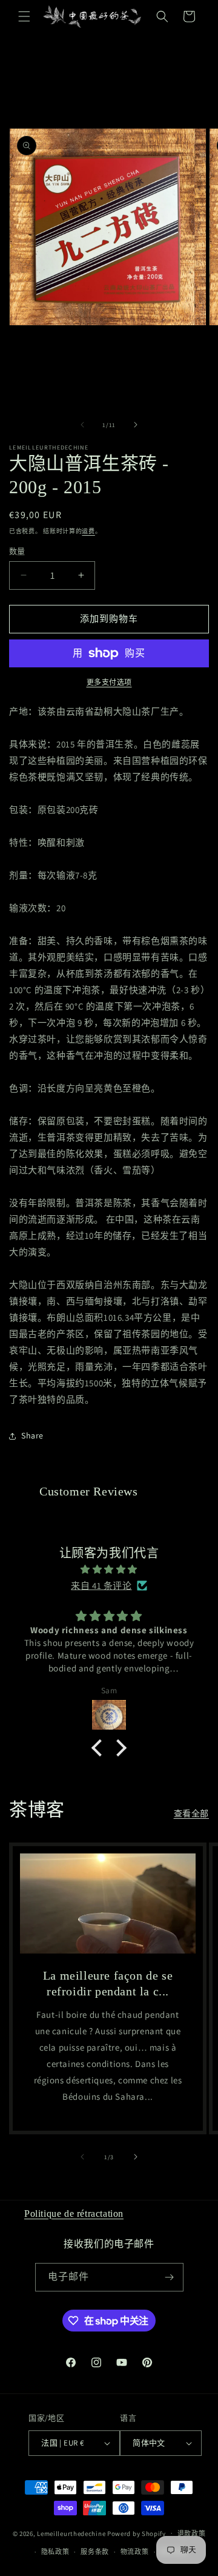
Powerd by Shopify (137, 2533)
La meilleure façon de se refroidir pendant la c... (108, 1983)
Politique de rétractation (74, 2214)
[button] (24, 16)
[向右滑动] (136, 425)
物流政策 (135, 2552)
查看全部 (191, 1813)
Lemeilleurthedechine (71, 2533)
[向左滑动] (82, 425)
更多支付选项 (109, 682)
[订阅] (170, 2277)
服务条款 (95, 2552)
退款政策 (192, 2534)
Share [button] (32, 1435)
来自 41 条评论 (101, 1586)
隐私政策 (55, 2552)
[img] (109, 1569)
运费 (88, 531)
